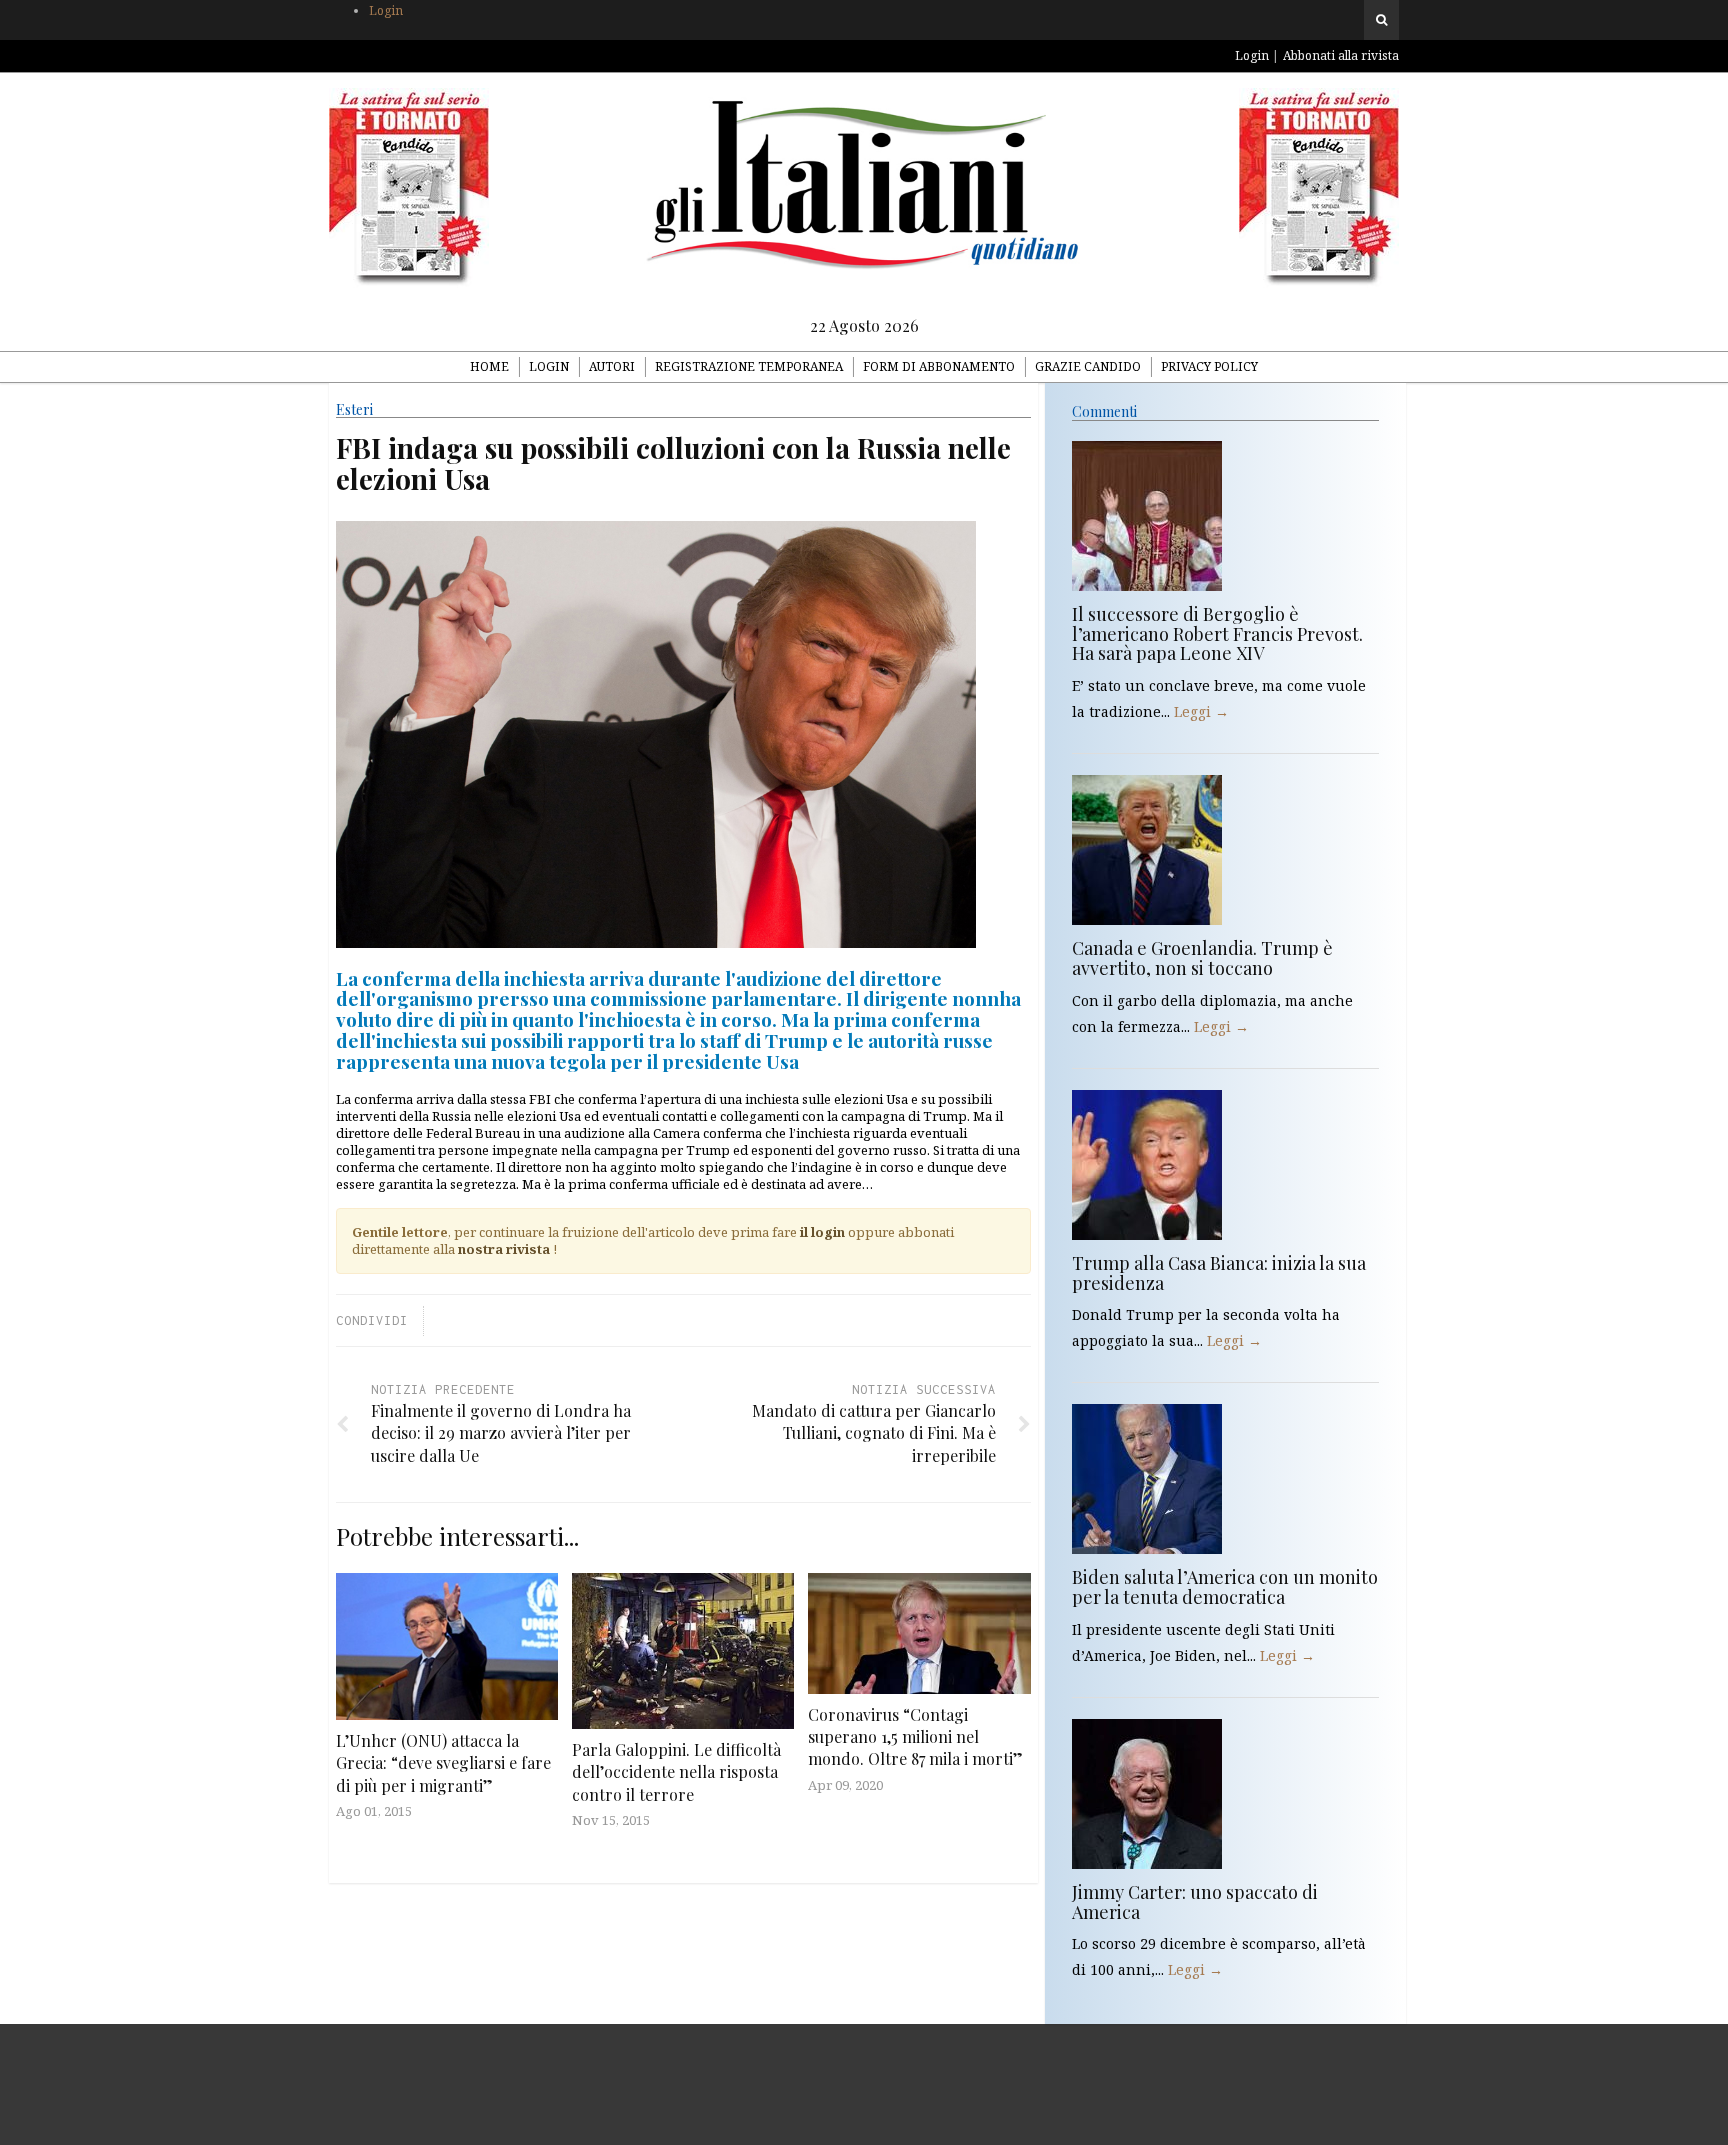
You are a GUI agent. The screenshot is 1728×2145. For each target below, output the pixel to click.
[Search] (1381, 20)
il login (822, 1232)
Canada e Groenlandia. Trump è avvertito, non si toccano (1202, 958)
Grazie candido (1088, 366)
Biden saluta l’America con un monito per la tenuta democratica (1225, 1587)
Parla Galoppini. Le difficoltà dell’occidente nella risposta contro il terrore (676, 1772)
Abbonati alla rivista (1341, 55)
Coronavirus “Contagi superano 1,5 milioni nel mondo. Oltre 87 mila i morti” (915, 1737)
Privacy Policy (1209, 366)
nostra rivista (504, 1249)
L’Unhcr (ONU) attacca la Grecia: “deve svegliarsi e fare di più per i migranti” (443, 1763)
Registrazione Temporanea (749, 366)
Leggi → (1201, 711)
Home (489, 366)
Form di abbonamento (939, 366)
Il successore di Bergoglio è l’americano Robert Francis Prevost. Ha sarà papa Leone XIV (1217, 634)
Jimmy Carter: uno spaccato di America (1195, 1902)
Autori (612, 366)
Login (386, 10)
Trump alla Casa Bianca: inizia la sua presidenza (1219, 1273)
